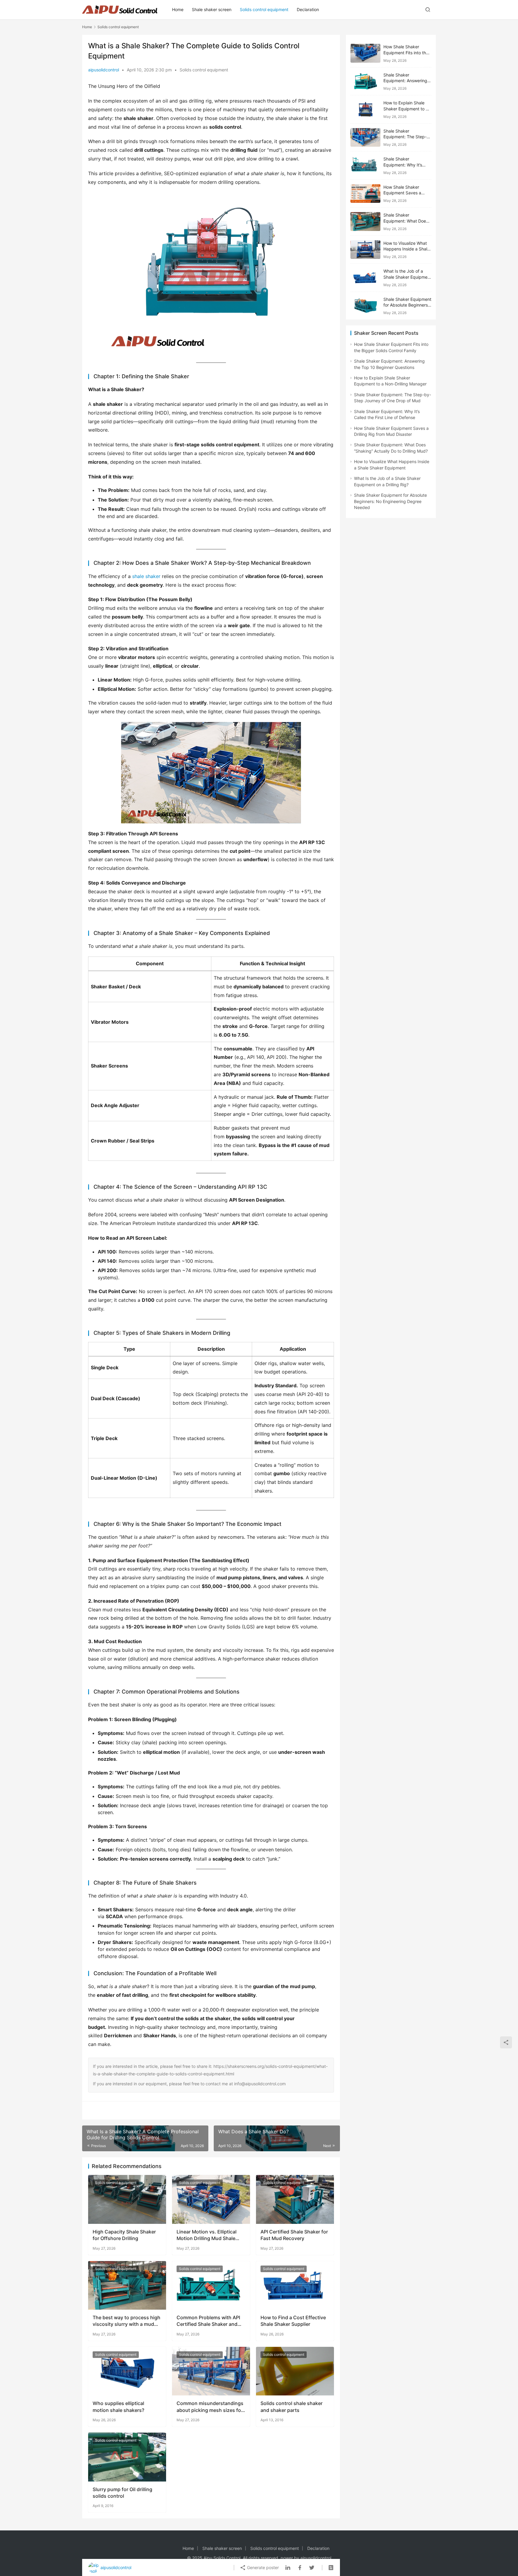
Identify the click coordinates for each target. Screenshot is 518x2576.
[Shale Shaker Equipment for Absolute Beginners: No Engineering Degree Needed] (365, 306)
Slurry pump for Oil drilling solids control (122, 2493)
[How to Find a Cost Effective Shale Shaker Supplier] (295, 2285)
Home (178, 9)
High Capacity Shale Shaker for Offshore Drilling (124, 2235)
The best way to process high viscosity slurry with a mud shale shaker (127, 2321)
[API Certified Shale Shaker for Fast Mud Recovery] (295, 2199)
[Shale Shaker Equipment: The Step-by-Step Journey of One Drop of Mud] (365, 138)
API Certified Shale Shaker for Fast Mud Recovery (294, 2235)
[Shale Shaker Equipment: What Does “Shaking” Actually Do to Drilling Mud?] (365, 222)
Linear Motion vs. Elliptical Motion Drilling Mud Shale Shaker (207, 2235)
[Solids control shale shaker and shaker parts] (295, 2371)
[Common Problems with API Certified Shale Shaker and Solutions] (211, 2285)
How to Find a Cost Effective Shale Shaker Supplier (293, 2321)
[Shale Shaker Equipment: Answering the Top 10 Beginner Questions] (365, 81)
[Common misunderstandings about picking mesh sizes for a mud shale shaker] (211, 2371)
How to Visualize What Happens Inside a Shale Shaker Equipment (406, 249)
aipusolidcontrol (104, 70)
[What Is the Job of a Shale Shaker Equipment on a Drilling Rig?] (365, 278)
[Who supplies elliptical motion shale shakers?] (127, 2371)
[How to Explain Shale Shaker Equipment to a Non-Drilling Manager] (365, 109)
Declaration (308, 9)
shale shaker (146, 576)
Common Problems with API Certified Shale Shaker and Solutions (208, 2321)
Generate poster (262, 2567)
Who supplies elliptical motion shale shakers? (118, 2407)
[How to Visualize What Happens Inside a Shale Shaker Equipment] (365, 250)
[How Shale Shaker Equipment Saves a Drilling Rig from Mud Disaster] (365, 194)
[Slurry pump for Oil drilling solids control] (127, 2457)
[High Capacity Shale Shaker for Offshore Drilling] (127, 2199)
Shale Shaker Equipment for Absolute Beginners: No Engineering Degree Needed (390, 501)
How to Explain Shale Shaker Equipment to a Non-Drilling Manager (406, 109)
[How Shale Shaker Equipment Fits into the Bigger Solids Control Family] (365, 53)
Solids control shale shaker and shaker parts (292, 2407)
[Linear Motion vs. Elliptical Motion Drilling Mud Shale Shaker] (211, 2199)
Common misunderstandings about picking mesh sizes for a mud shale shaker (210, 2407)
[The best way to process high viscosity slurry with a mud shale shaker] (127, 2285)
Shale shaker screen (212, 9)
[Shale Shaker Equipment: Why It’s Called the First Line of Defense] (365, 165)
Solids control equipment (264, 9)
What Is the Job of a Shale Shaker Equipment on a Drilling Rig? (407, 277)
